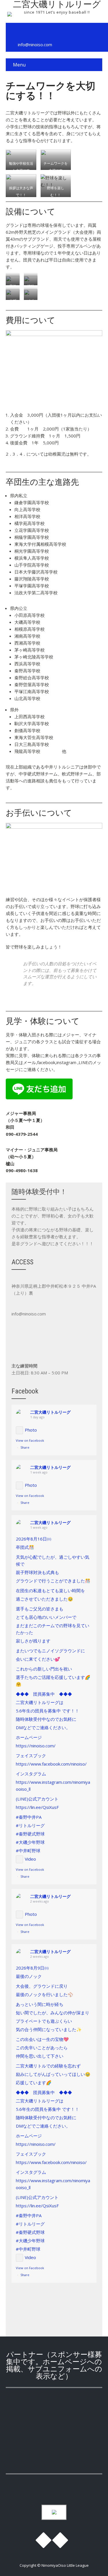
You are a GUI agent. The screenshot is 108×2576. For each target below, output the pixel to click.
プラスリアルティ (54, 2451)
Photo (31, 1430)
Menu (19, 65)
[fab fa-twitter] (26, 32)
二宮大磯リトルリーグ (50, 1412)
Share (25, 1447)
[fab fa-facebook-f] (13, 32)
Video (30, 1859)
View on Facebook (30, 1440)
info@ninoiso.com (35, 44)
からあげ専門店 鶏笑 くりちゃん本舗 (54, 2413)
